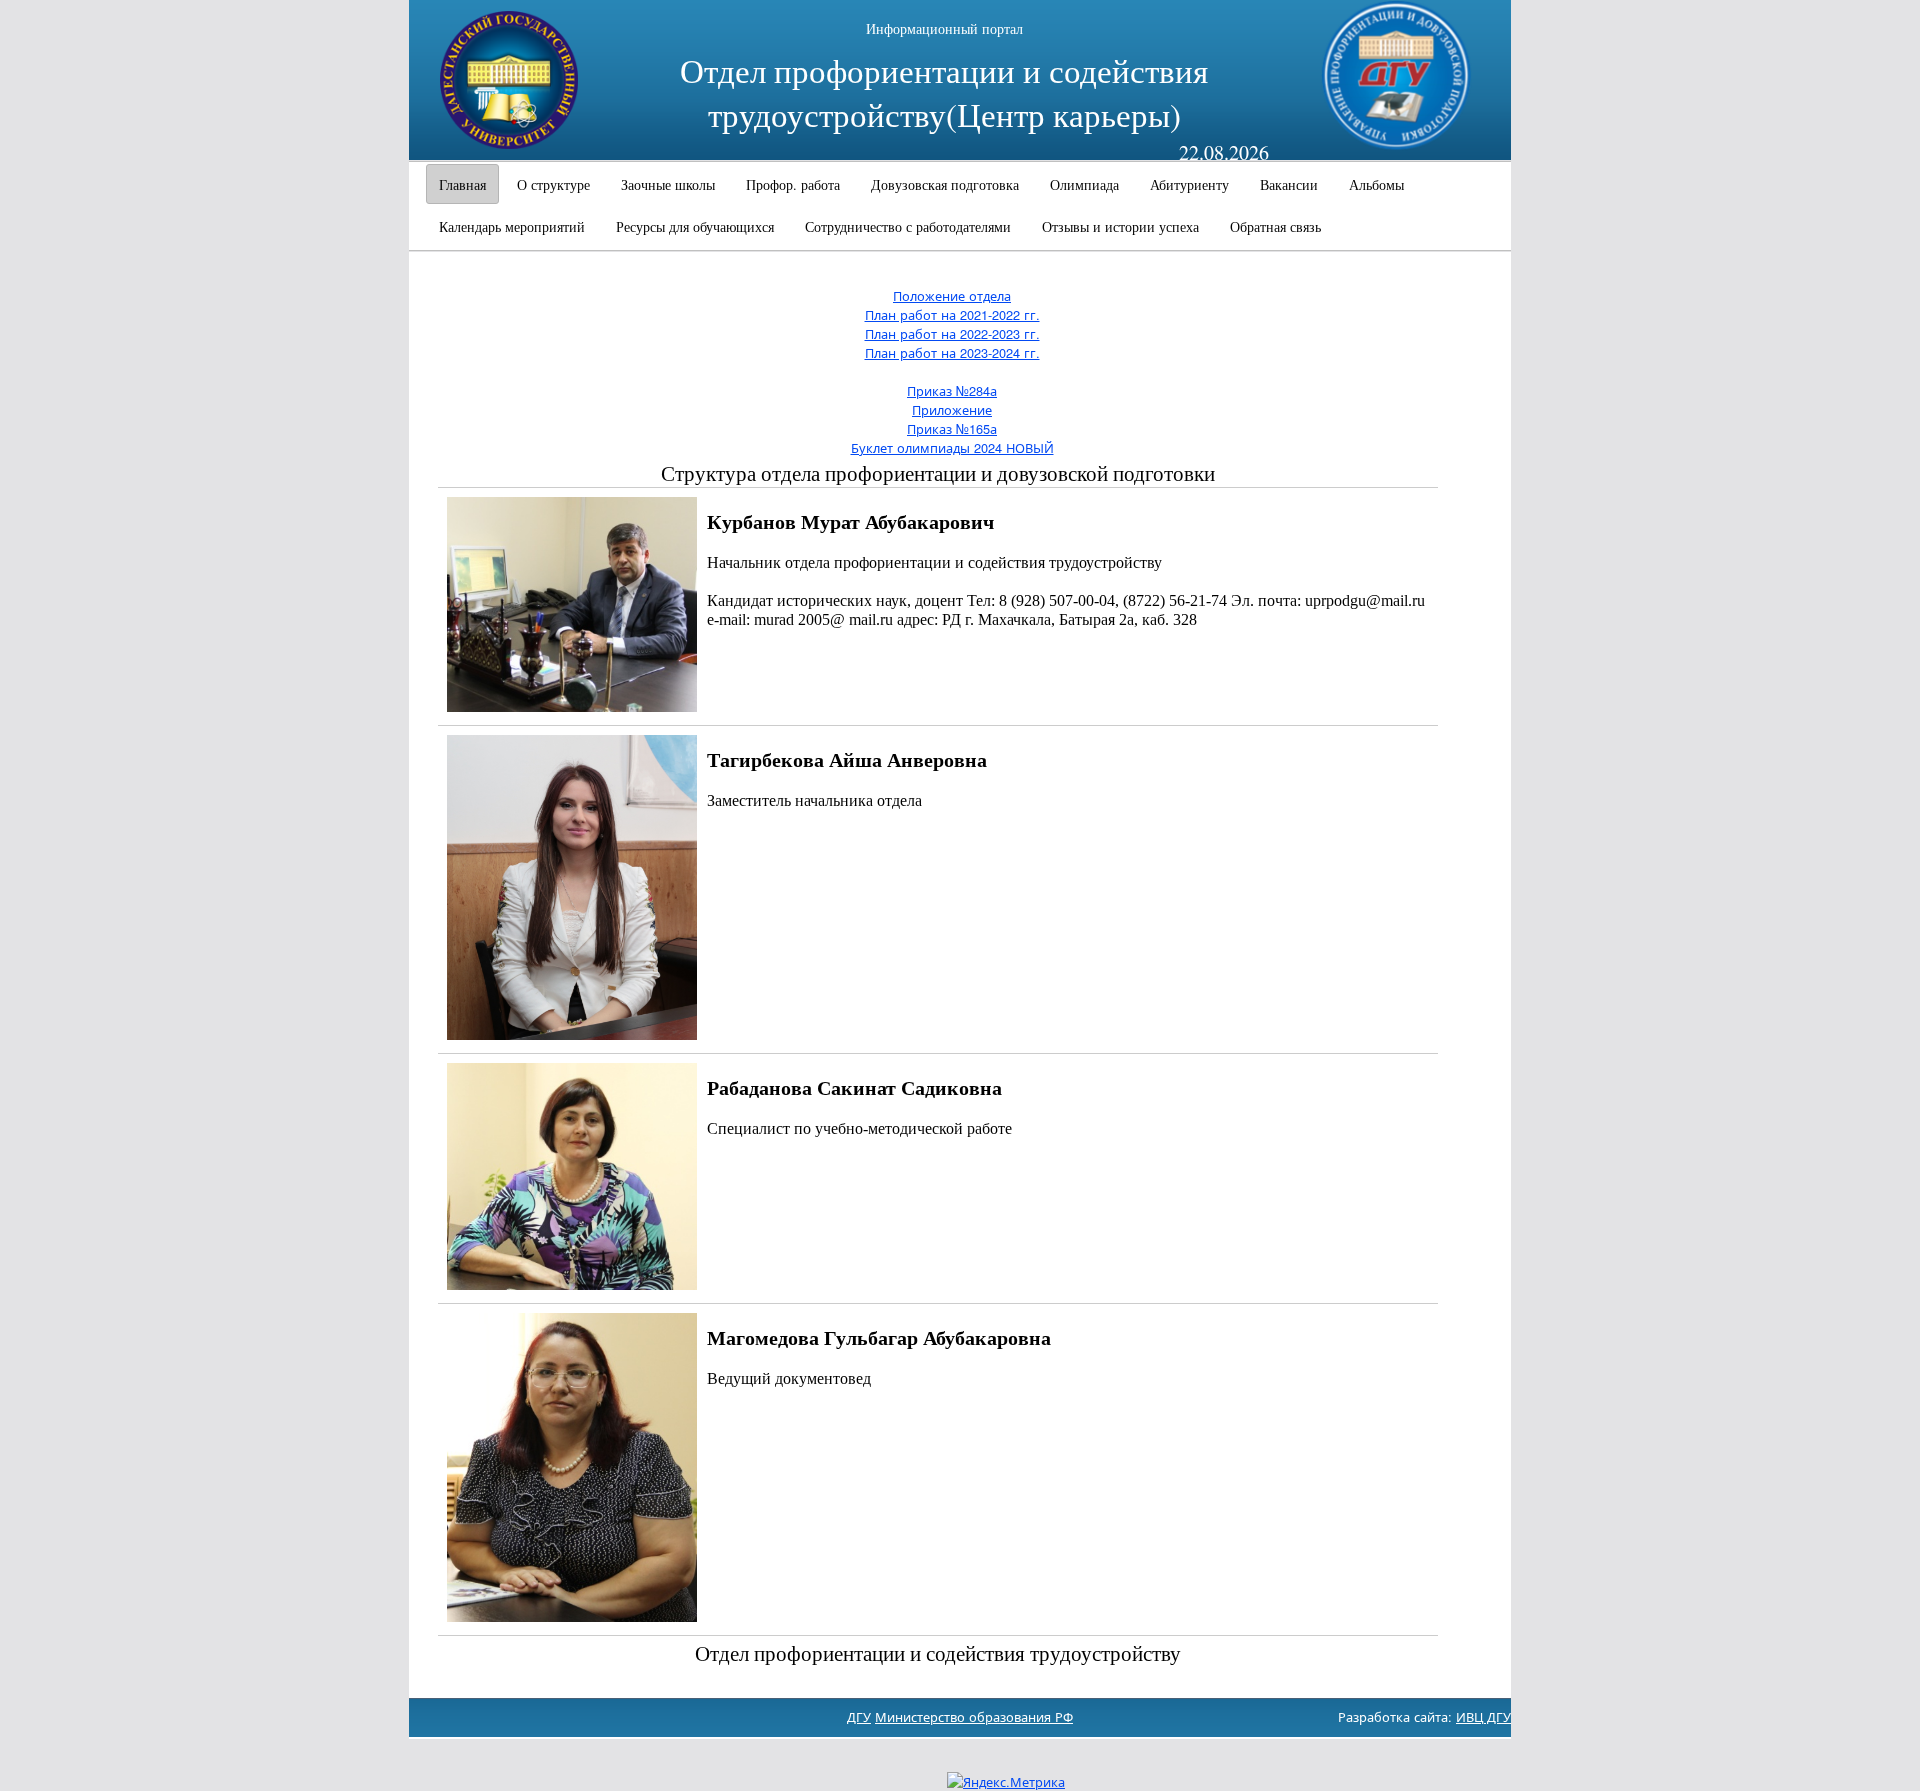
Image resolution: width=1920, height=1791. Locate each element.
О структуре (553, 184)
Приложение (952, 409)
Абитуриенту (1189, 184)
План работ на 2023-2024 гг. (952, 352)
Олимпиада (1084, 184)
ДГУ (859, 1716)
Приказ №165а (952, 428)
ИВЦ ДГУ (1483, 1716)
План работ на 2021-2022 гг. (952, 314)
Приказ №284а (952, 390)
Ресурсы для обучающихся (695, 226)
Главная (462, 184)
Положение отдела (952, 295)
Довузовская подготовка (945, 184)
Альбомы (1376, 184)
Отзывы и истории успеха (1120, 226)
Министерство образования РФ (974, 1716)
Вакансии (1289, 184)
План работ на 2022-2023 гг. (952, 333)
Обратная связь (1275, 226)
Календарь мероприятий (512, 226)
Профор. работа (793, 184)
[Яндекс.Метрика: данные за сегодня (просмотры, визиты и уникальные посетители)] (1006, 1781)
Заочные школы (668, 184)
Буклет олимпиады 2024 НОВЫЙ (952, 447)
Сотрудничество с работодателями (908, 226)
